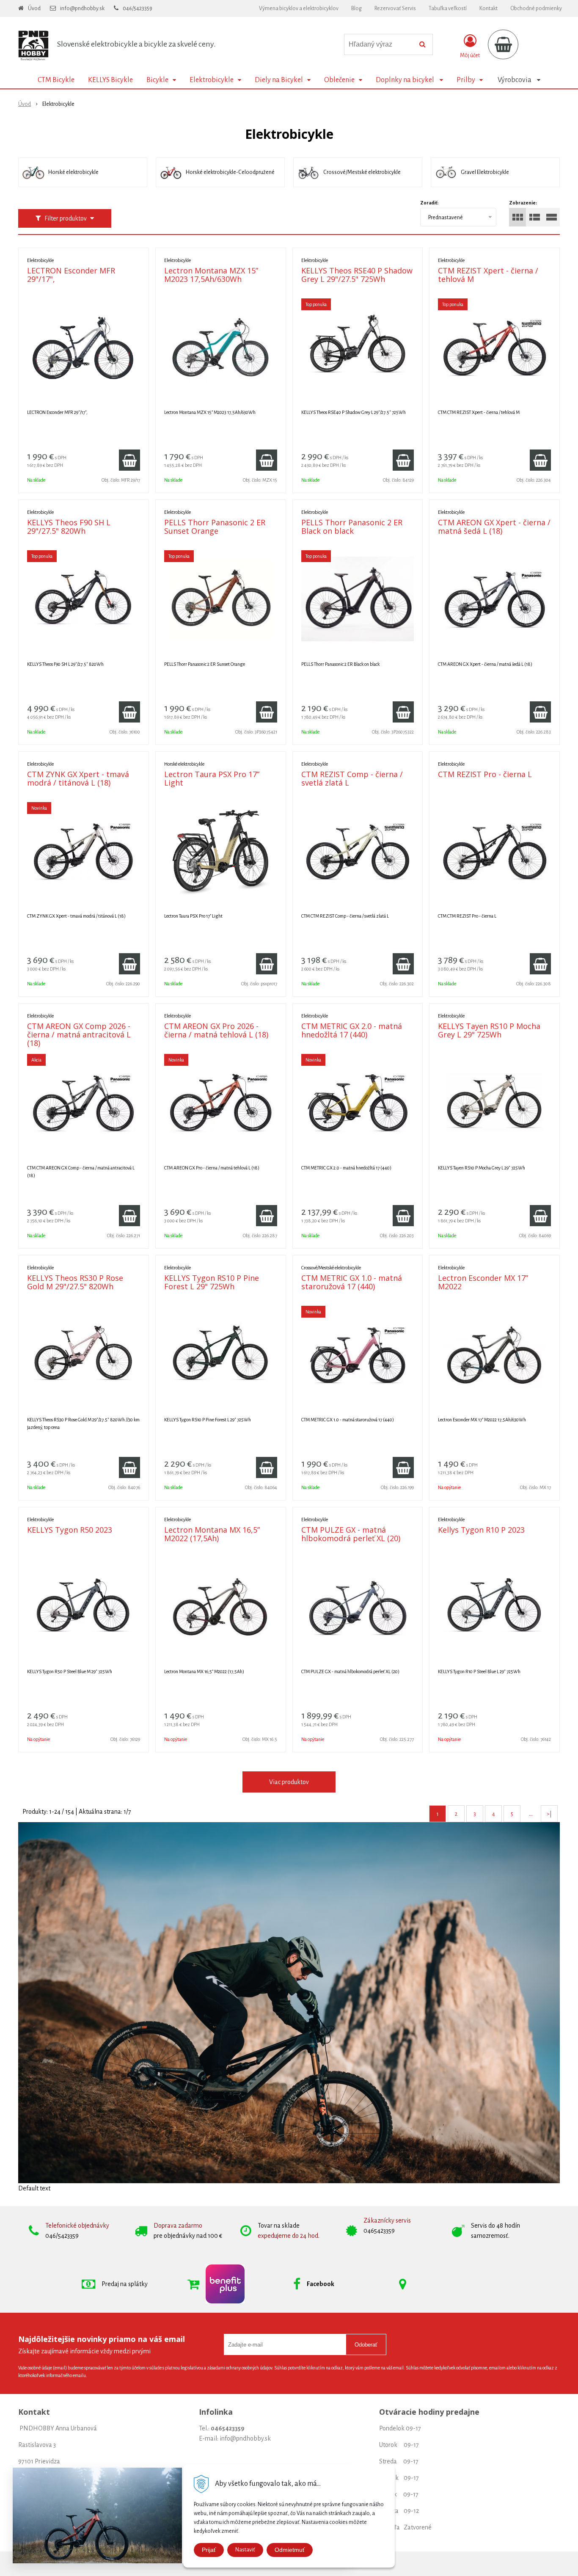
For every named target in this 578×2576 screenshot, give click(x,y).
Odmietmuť (290, 2550)
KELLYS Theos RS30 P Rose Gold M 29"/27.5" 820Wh (75, 1282)
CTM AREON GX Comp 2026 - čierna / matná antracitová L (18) (79, 1034)
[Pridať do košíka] (129, 460)
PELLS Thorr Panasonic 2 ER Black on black (352, 527)
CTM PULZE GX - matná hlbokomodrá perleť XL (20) (351, 1534)
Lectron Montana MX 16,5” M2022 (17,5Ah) (212, 1534)
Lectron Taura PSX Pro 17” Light (212, 778)
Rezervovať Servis (395, 8)
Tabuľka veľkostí (448, 8)
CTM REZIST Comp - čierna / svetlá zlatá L (352, 778)
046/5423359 (138, 8)
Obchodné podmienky (536, 8)
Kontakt (489, 8)
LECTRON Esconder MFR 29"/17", (71, 275)
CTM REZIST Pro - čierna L (485, 774)
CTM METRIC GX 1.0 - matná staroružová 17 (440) (352, 1282)
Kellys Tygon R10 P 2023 (481, 1530)
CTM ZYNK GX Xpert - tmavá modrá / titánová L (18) (78, 778)
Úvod (34, 8)
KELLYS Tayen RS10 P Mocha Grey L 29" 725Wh (489, 1030)
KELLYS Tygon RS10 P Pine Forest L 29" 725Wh (212, 1282)
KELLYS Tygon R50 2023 (70, 1530)
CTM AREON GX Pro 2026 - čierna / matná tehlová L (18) (216, 1030)
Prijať (209, 2550)
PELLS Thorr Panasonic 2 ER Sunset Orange (215, 527)
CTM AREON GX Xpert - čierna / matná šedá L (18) (494, 527)
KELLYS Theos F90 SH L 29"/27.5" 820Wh (69, 527)
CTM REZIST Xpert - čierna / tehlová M (488, 275)
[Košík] (503, 44)
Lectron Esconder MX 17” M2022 (483, 1282)
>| (549, 1814)
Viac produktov (289, 1782)
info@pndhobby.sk (82, 8)
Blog (356, 8)
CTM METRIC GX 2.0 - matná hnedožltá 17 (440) (352, 1030)
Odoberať (366, 2345)
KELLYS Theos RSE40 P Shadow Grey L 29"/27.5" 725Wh (357, 275)
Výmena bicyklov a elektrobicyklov (299, 8)
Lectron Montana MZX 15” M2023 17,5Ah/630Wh (211, 275)
